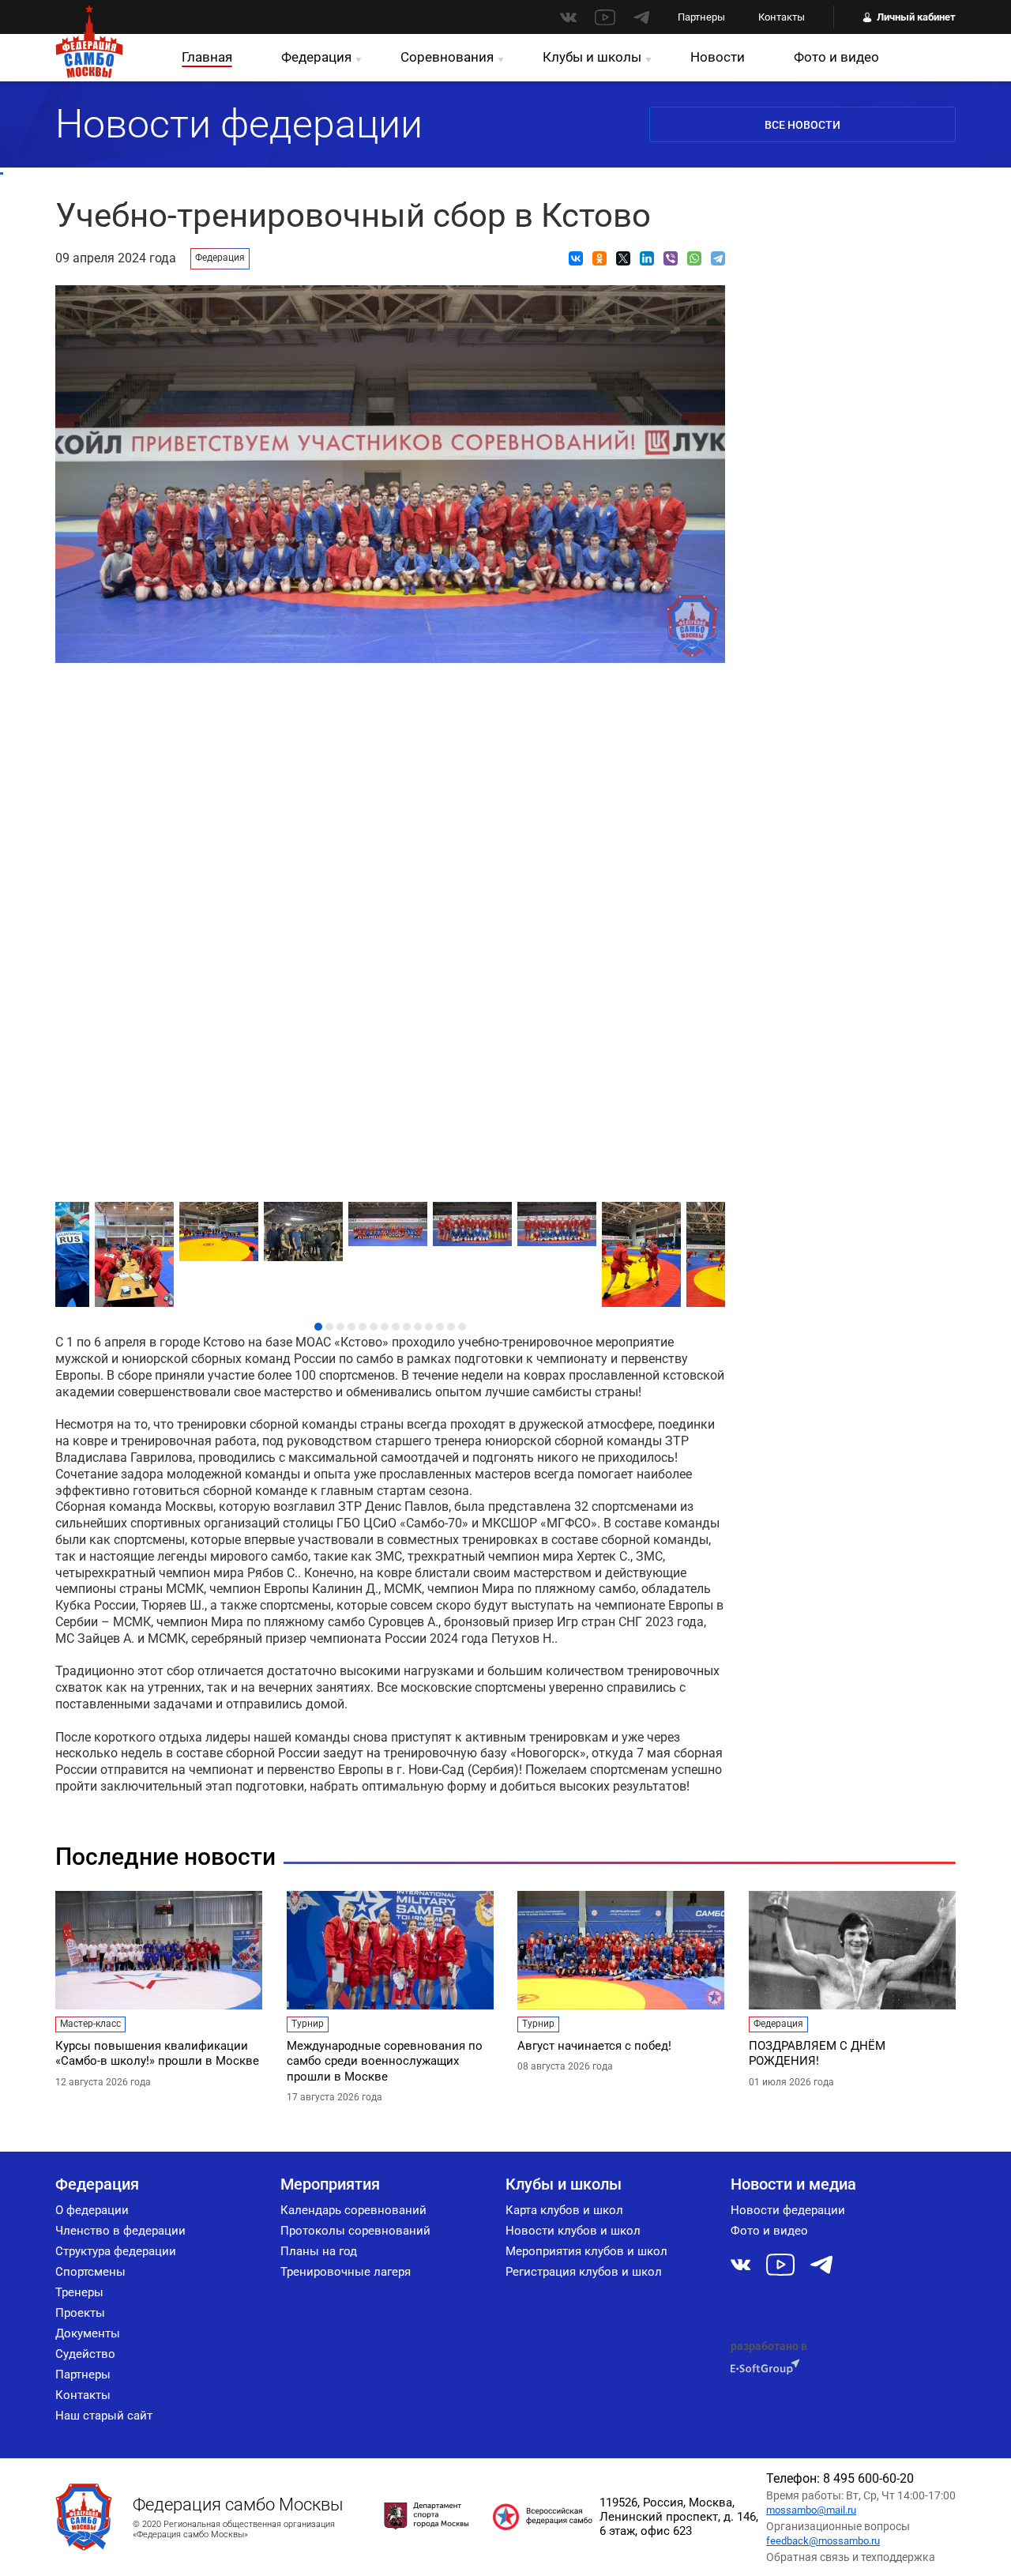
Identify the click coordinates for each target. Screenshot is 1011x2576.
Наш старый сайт (104, 2416)
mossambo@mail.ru (811, 2510)
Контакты (782, 17)
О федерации (92, 2210)
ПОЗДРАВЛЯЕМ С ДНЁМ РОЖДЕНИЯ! (817, 2054)
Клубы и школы (592, 57)
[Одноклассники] (599, 258)
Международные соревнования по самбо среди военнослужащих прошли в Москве (385, 2061)
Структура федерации (116, 2251)
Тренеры (79, 2292)
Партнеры (701, 17)
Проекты (80, 2313)
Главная (207, 57)
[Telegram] (718, 258)
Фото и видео (836, 57)
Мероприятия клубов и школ (586, 2251)
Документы (88, 2333)
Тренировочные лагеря (346, 2272)
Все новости (802, 125)
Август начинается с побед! (594, 2046)
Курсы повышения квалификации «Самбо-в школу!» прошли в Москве (157, 2054)
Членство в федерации (120, 2231)
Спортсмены (90, 2272)
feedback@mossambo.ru (823, 2541)
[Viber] (671, 258)
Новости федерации (788, 2210)
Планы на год (319, 2251)
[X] (623, 258)
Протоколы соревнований (355, 2231)
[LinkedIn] (647, 258)
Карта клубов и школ (564, 2210)
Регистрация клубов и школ (584, 2272)
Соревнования (447, 57)
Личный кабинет (916, 17)
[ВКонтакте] (576, 258)
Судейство (85, 2354)
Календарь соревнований (353, 2210)
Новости (718, 57)
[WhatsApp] (694, 258)
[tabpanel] (391, 1220)
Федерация (316, 57)
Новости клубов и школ (573, 2231)
